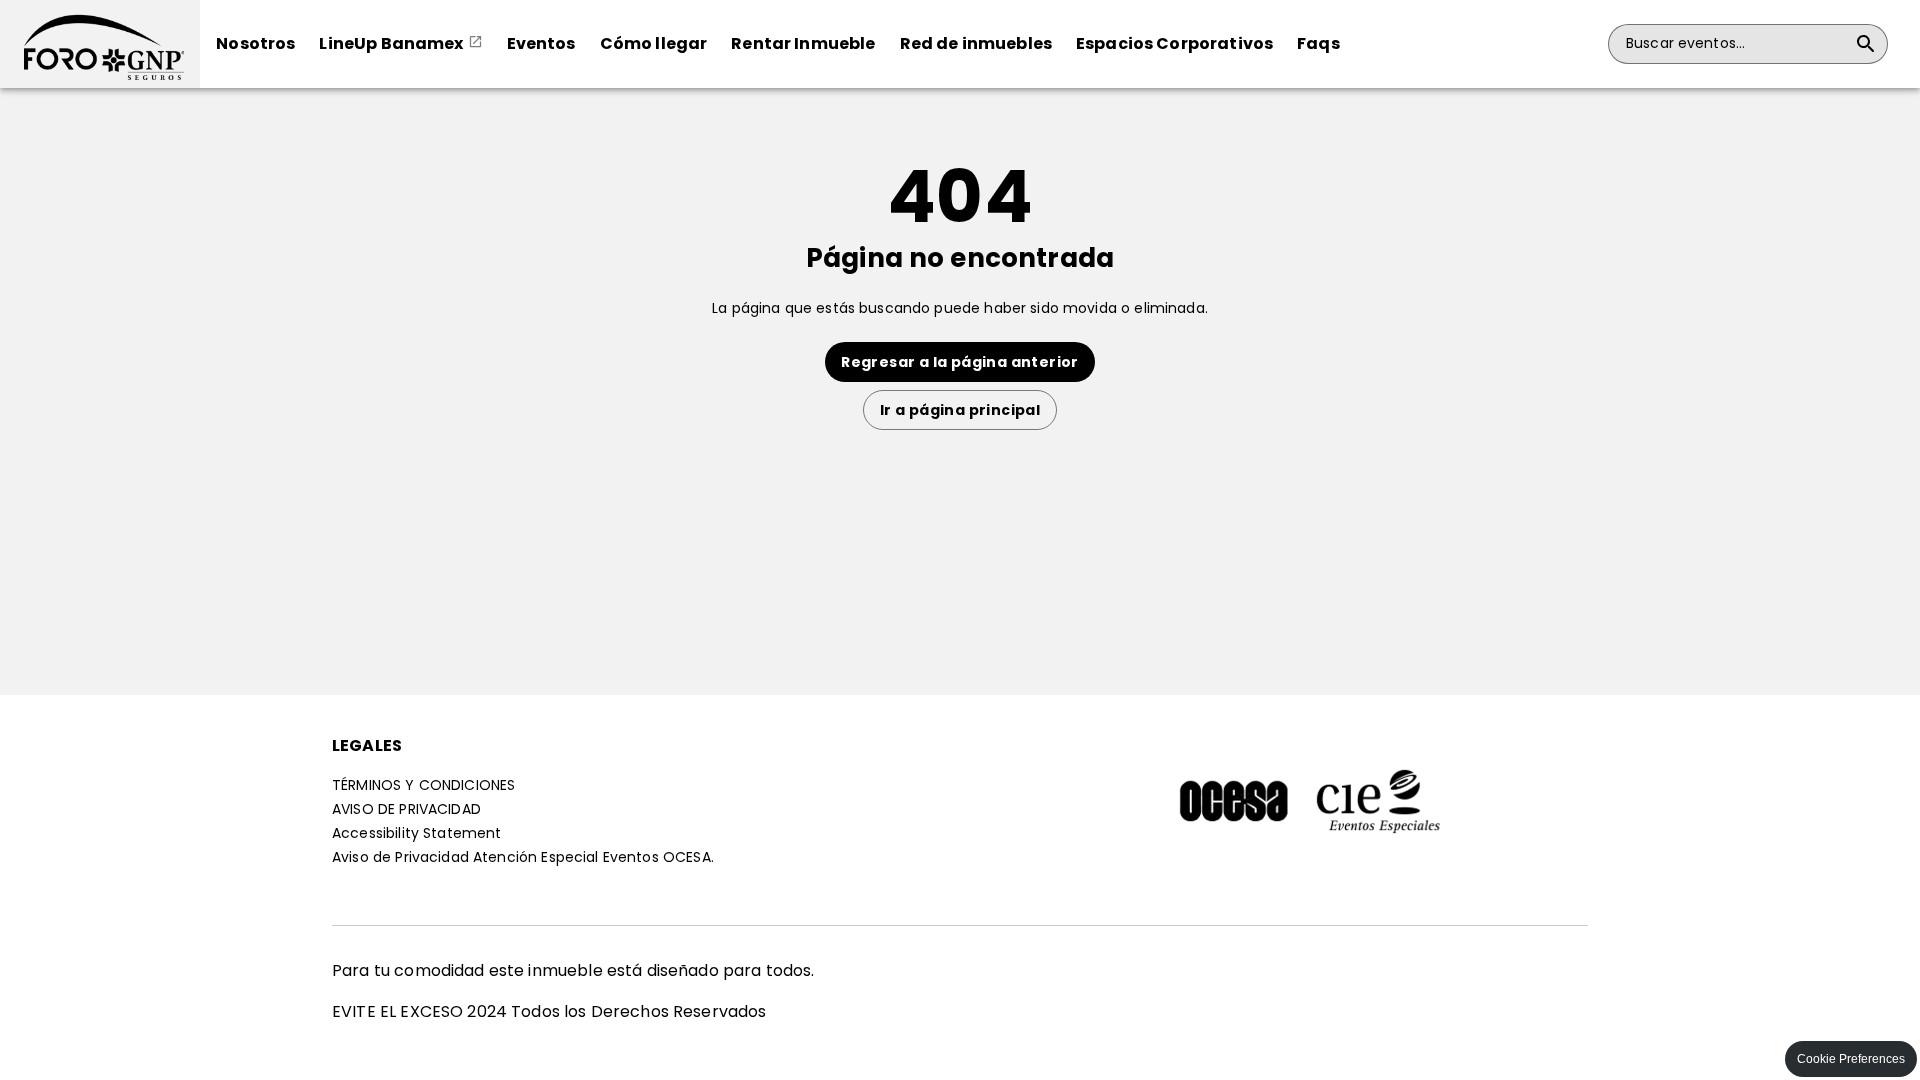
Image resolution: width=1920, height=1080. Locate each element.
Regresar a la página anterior (960, 362)
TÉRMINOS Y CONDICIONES (423, 785)
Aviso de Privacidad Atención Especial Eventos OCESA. (523, 857)
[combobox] (1736, 44)
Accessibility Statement (416, 833)
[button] (100, 44)
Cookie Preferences (1851, 1059)
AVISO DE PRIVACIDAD (406, 809)
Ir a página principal (960, 410)
